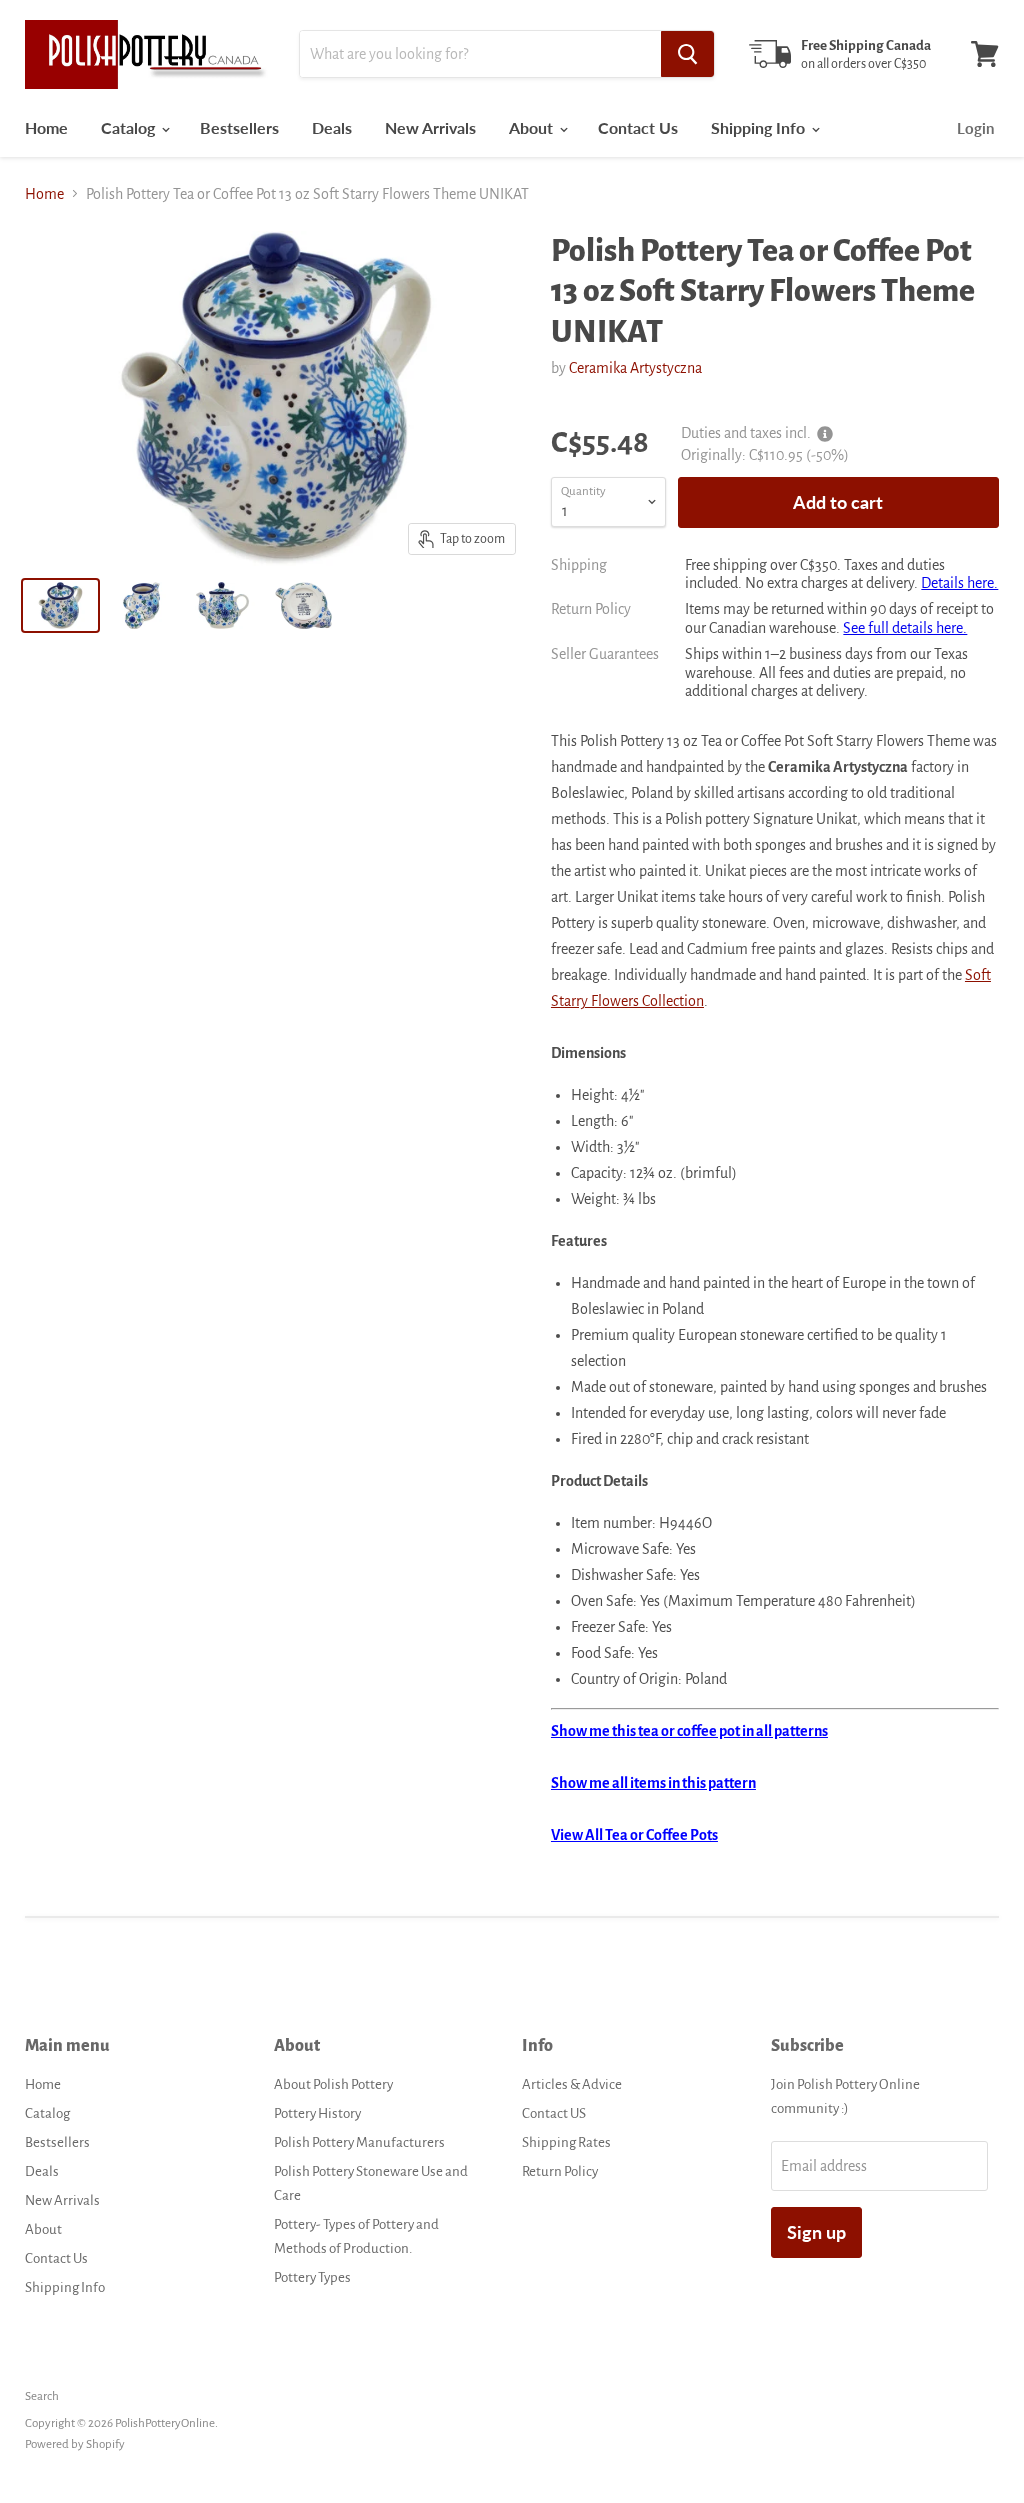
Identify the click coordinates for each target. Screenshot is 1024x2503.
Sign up (816, 2232)
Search (42, 2396)
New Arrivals (430, 127)
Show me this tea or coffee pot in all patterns (689, 1731)
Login (975, 128)
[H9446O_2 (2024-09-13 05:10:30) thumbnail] (222, 605)
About (533, 127)
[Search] (687, 54)
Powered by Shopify (75, 2444)
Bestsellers (239, 127)
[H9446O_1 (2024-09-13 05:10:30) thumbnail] (141, 605)
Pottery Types (312, 2277)
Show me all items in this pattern (653, 1783)
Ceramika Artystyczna (635, 368)
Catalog (130, 127)
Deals (332, 127)
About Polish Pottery (333, 2084)
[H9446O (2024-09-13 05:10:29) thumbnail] (60, 605)
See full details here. (905, 628)
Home (46, 127)
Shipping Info (760, 127)
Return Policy (560, 2171)
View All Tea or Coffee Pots (634, 1835)
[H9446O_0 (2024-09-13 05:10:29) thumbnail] (303, 605)
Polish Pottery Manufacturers (359, 2142)
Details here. (959, 583)
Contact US (554, 2113)
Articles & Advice (572, 2084)
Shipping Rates (566, 2142)
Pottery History (317, 2113)
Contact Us (638, 127)
